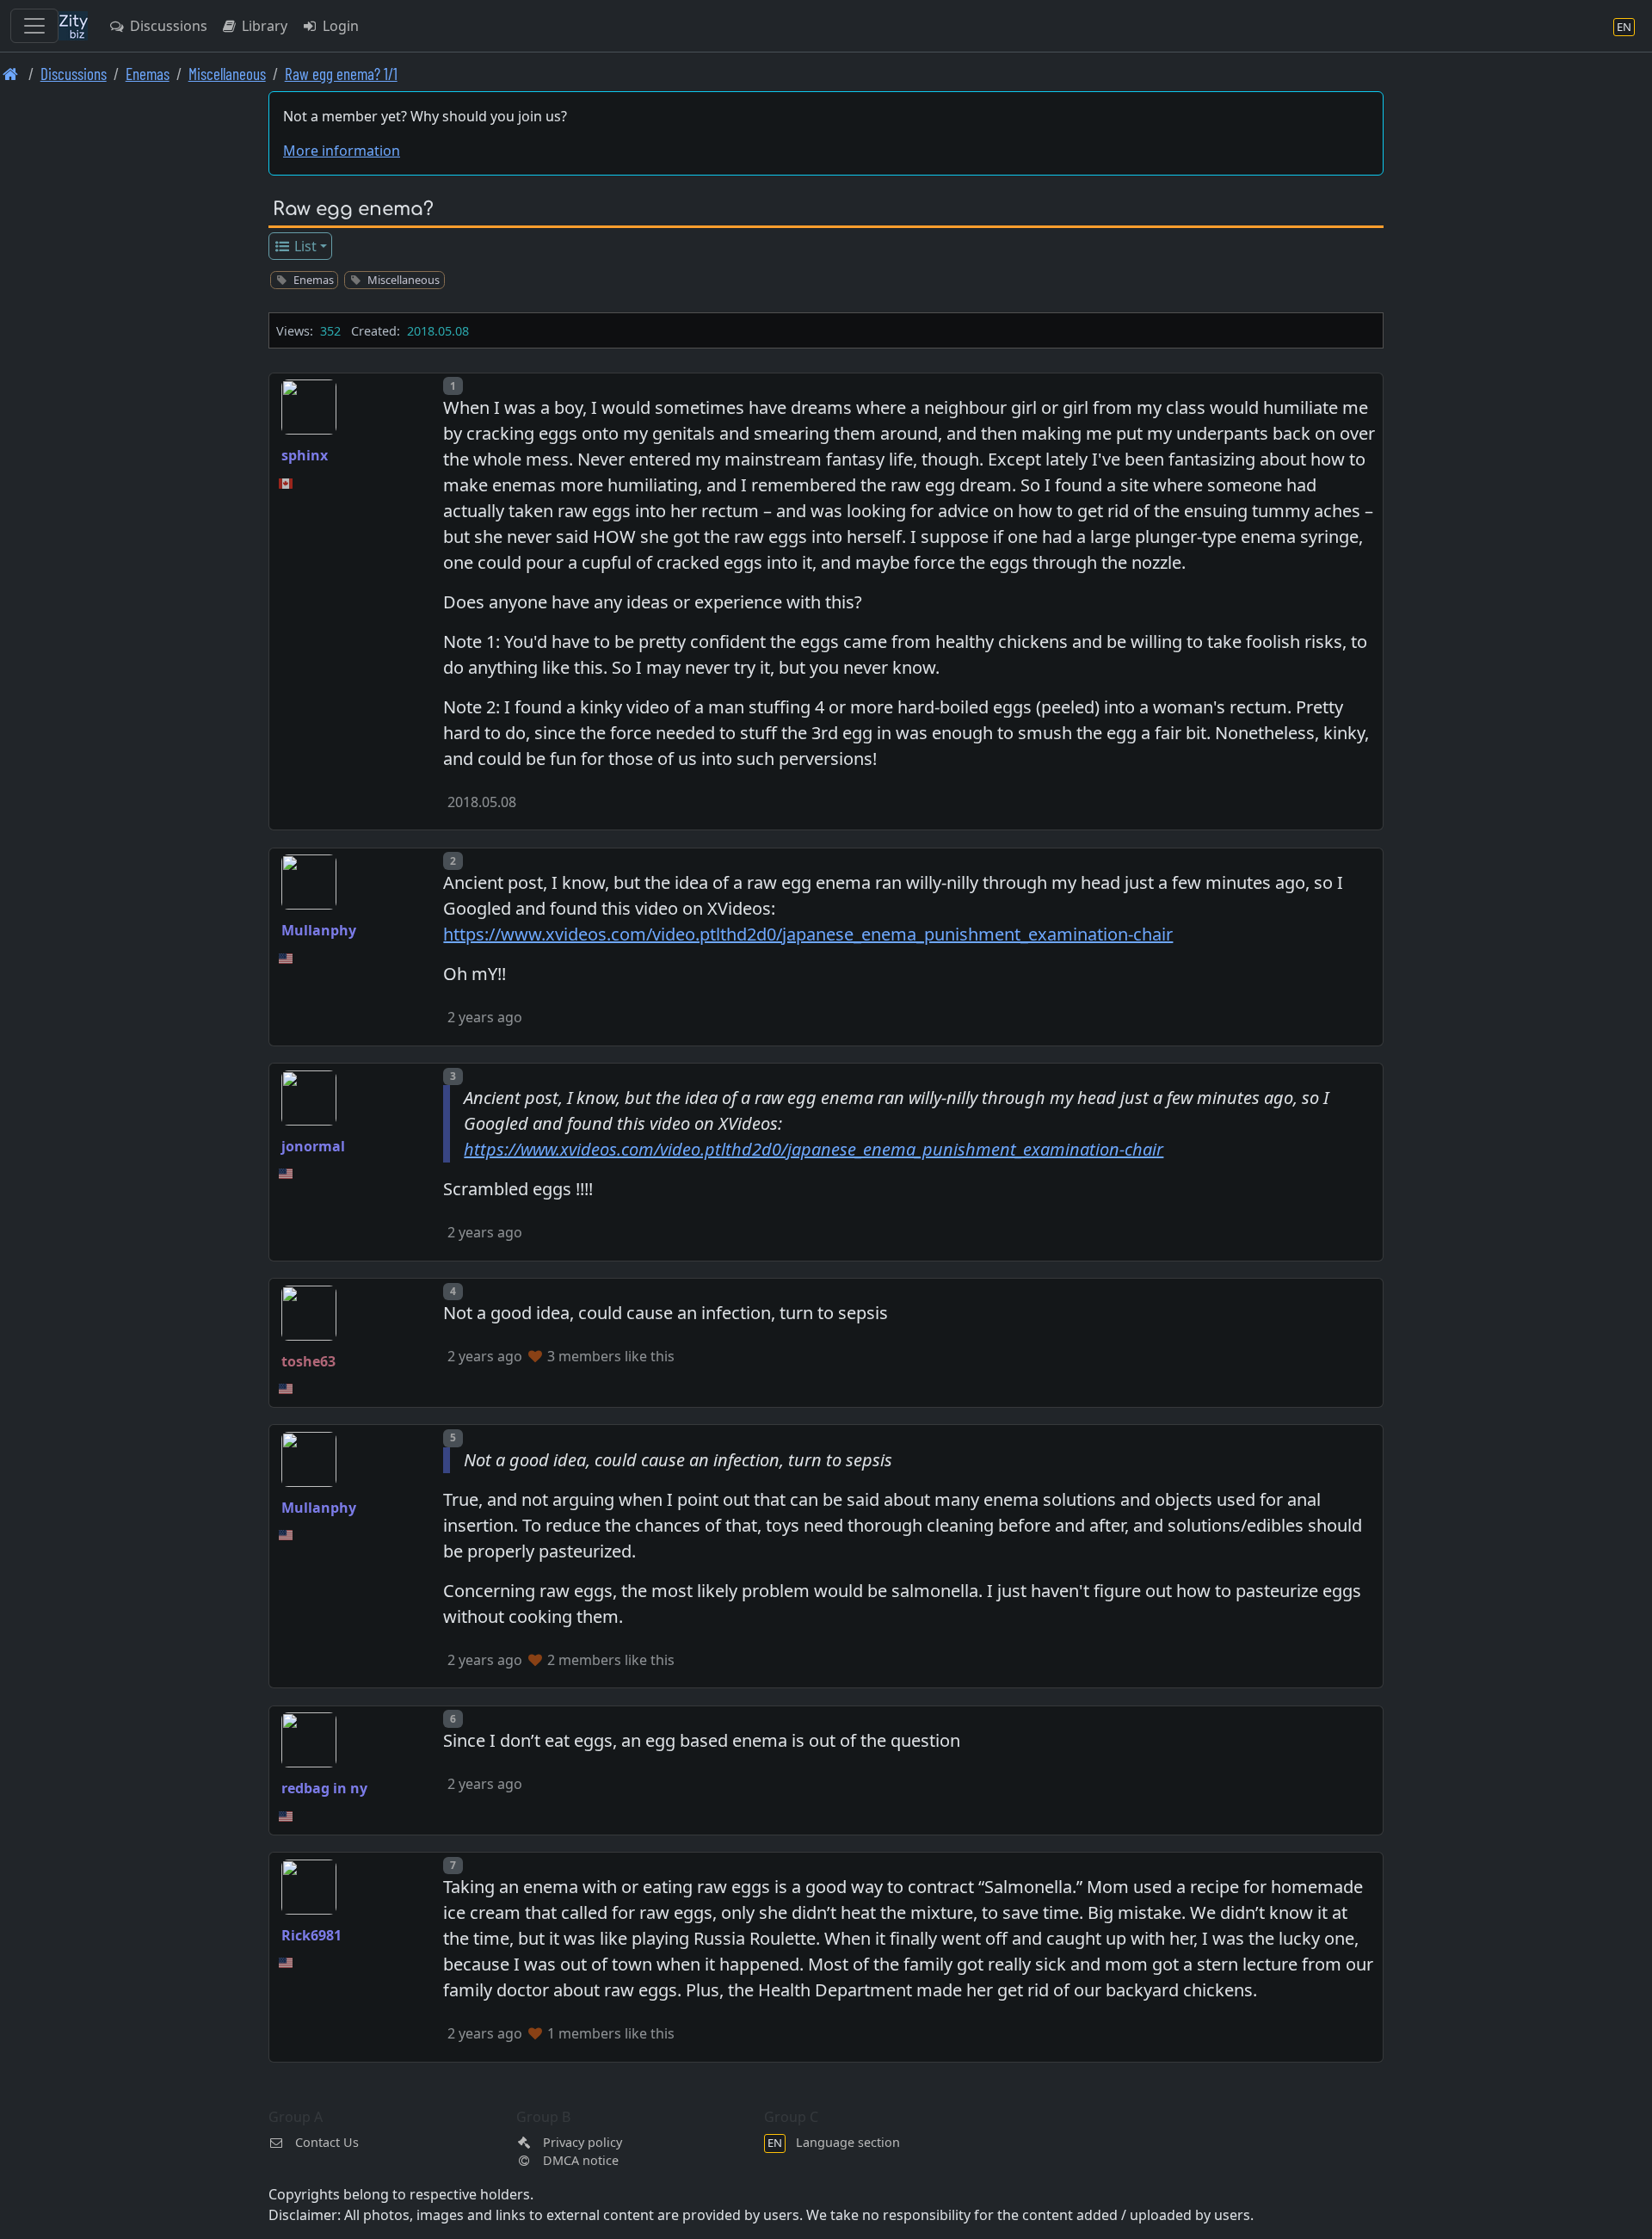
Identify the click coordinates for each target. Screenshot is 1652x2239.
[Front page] (11, 74)
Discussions (167, 26)
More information (342, 151)
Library (263, 26)
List (304, 246)
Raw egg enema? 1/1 (341, 74)
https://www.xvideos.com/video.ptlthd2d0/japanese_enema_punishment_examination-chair (808, 934)
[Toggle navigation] (34, 26)
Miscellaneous (227, 74)
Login (339, 26)
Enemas (148, 74)
